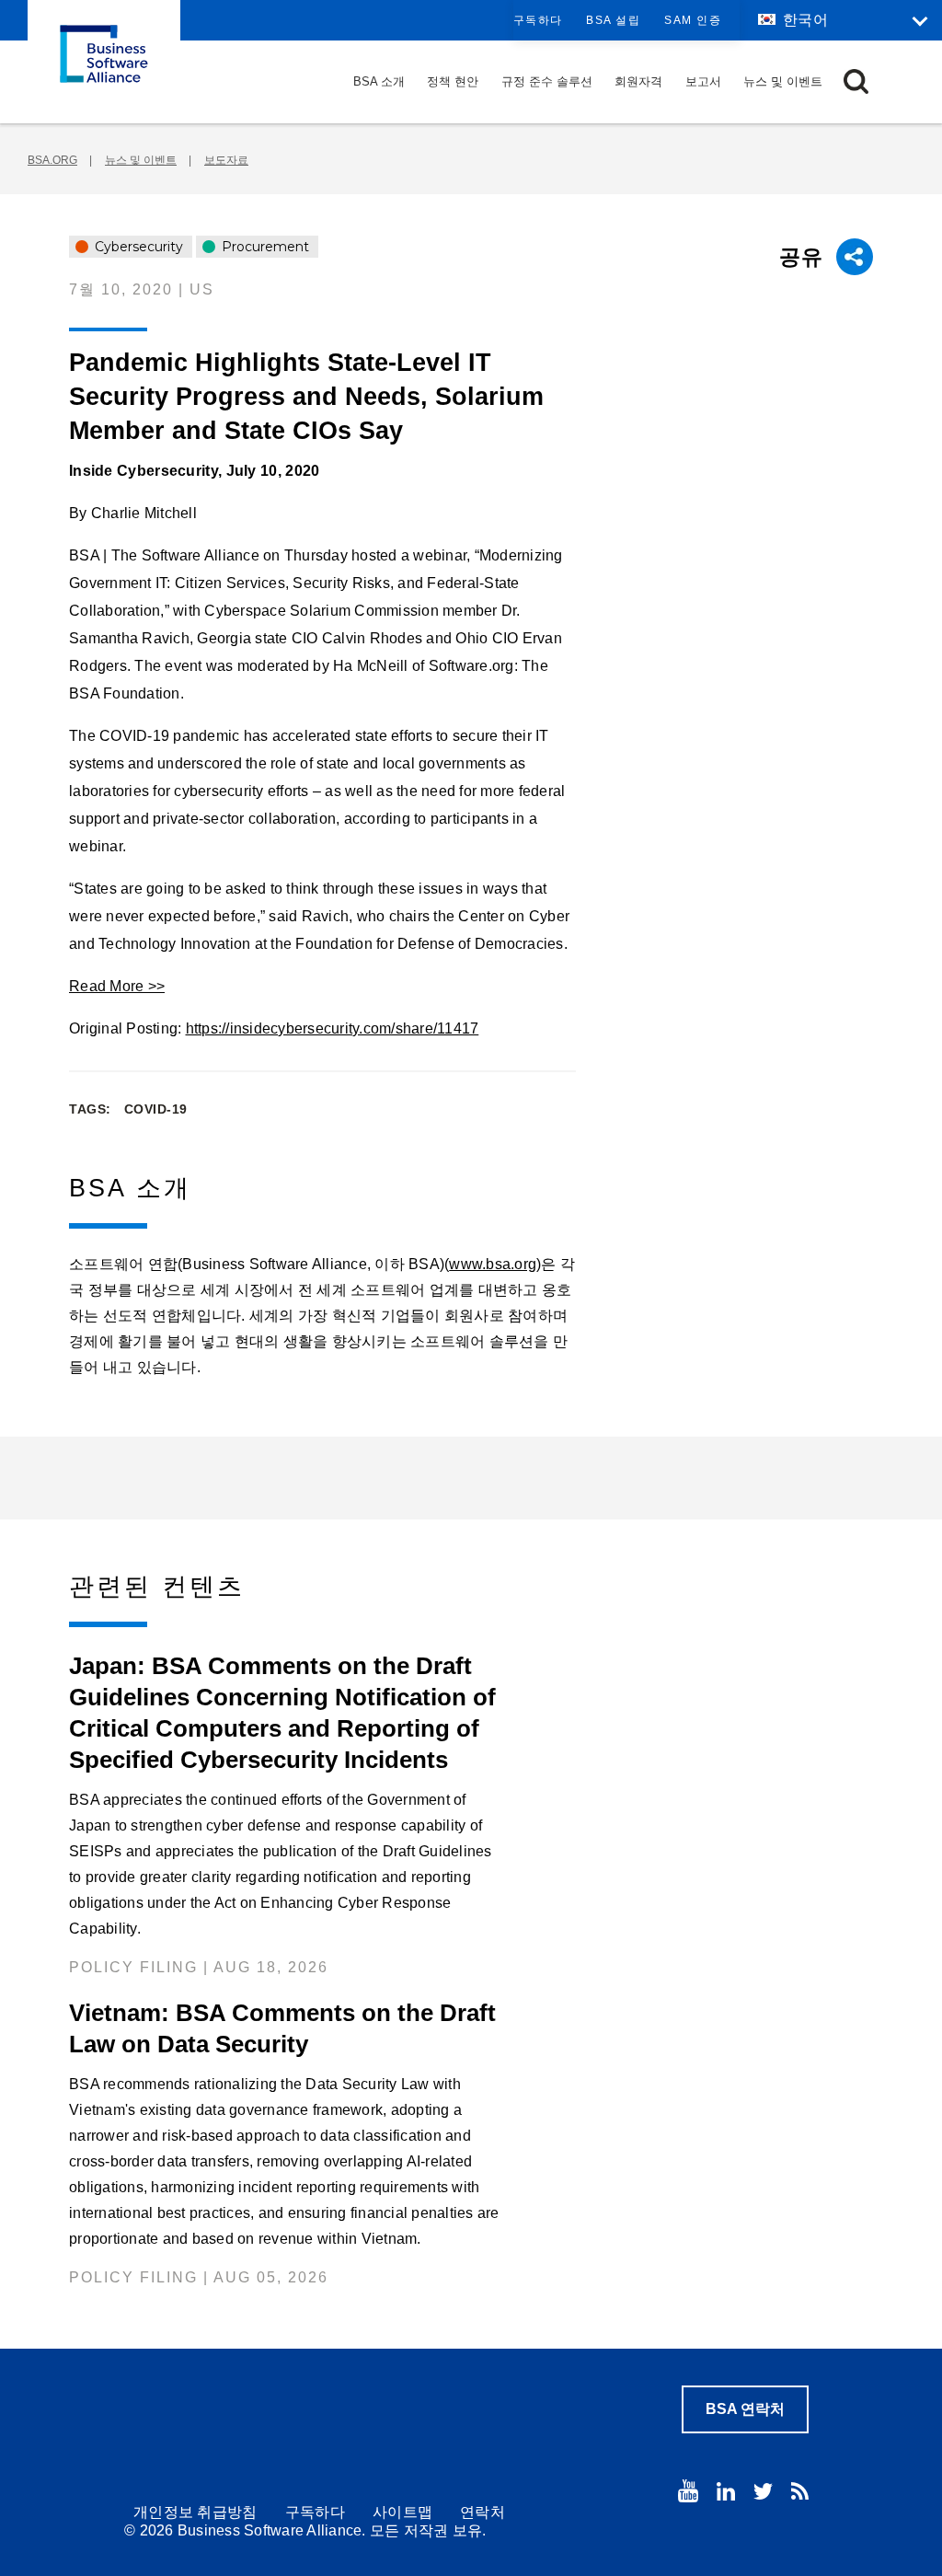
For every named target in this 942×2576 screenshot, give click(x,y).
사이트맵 (402, 2512)
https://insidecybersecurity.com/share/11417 (333, 1028)
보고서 (703, 81)
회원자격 (638, 81)
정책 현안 (453, 81)
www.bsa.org (493, 1264)
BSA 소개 (379, 81)
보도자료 (226, 160)
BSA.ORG (52, 160)
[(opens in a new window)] (688, 2491)
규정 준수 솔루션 (547, 81)
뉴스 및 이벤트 (783, 81)
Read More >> (117, 986)
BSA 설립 (613, 20)
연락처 (482, 2512)
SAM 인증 (693, 20)
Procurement (264, 247)
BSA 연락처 (745, 2409)
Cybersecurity (137, 247)
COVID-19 (156, 1109)
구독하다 (538, 20)
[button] (856, 81)
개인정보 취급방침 (195, 2512)
